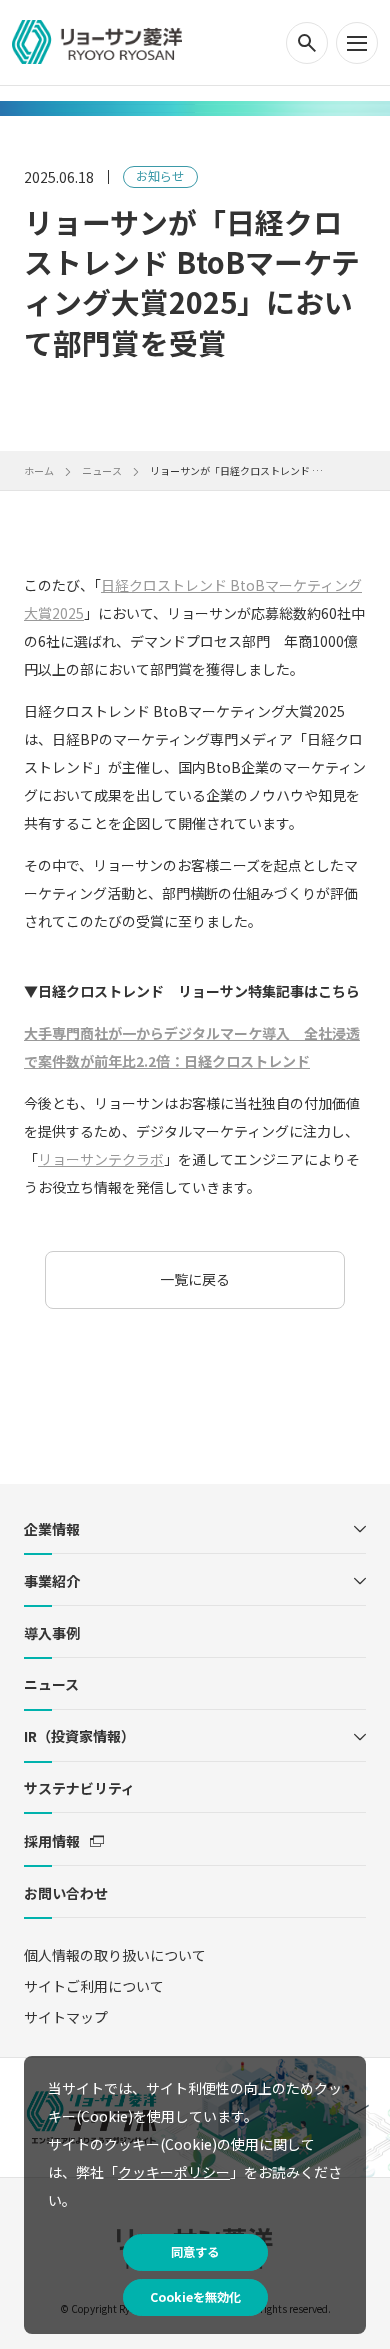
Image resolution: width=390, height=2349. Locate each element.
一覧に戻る (195, 1279)
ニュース (51, 1684)
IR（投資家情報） (79, 1736)
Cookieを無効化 (195, 2297)
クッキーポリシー (174, 2172)
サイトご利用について (94, 1986)
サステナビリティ (79, 1788)
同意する (195, 2252)
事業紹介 (52, 1581)
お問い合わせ (66, 1893)
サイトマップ (66, 2017)
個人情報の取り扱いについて (115, 1955)
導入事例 (52, 1633)
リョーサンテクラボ (101, 1159)
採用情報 (52, 1841)
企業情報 (52, 1529)
